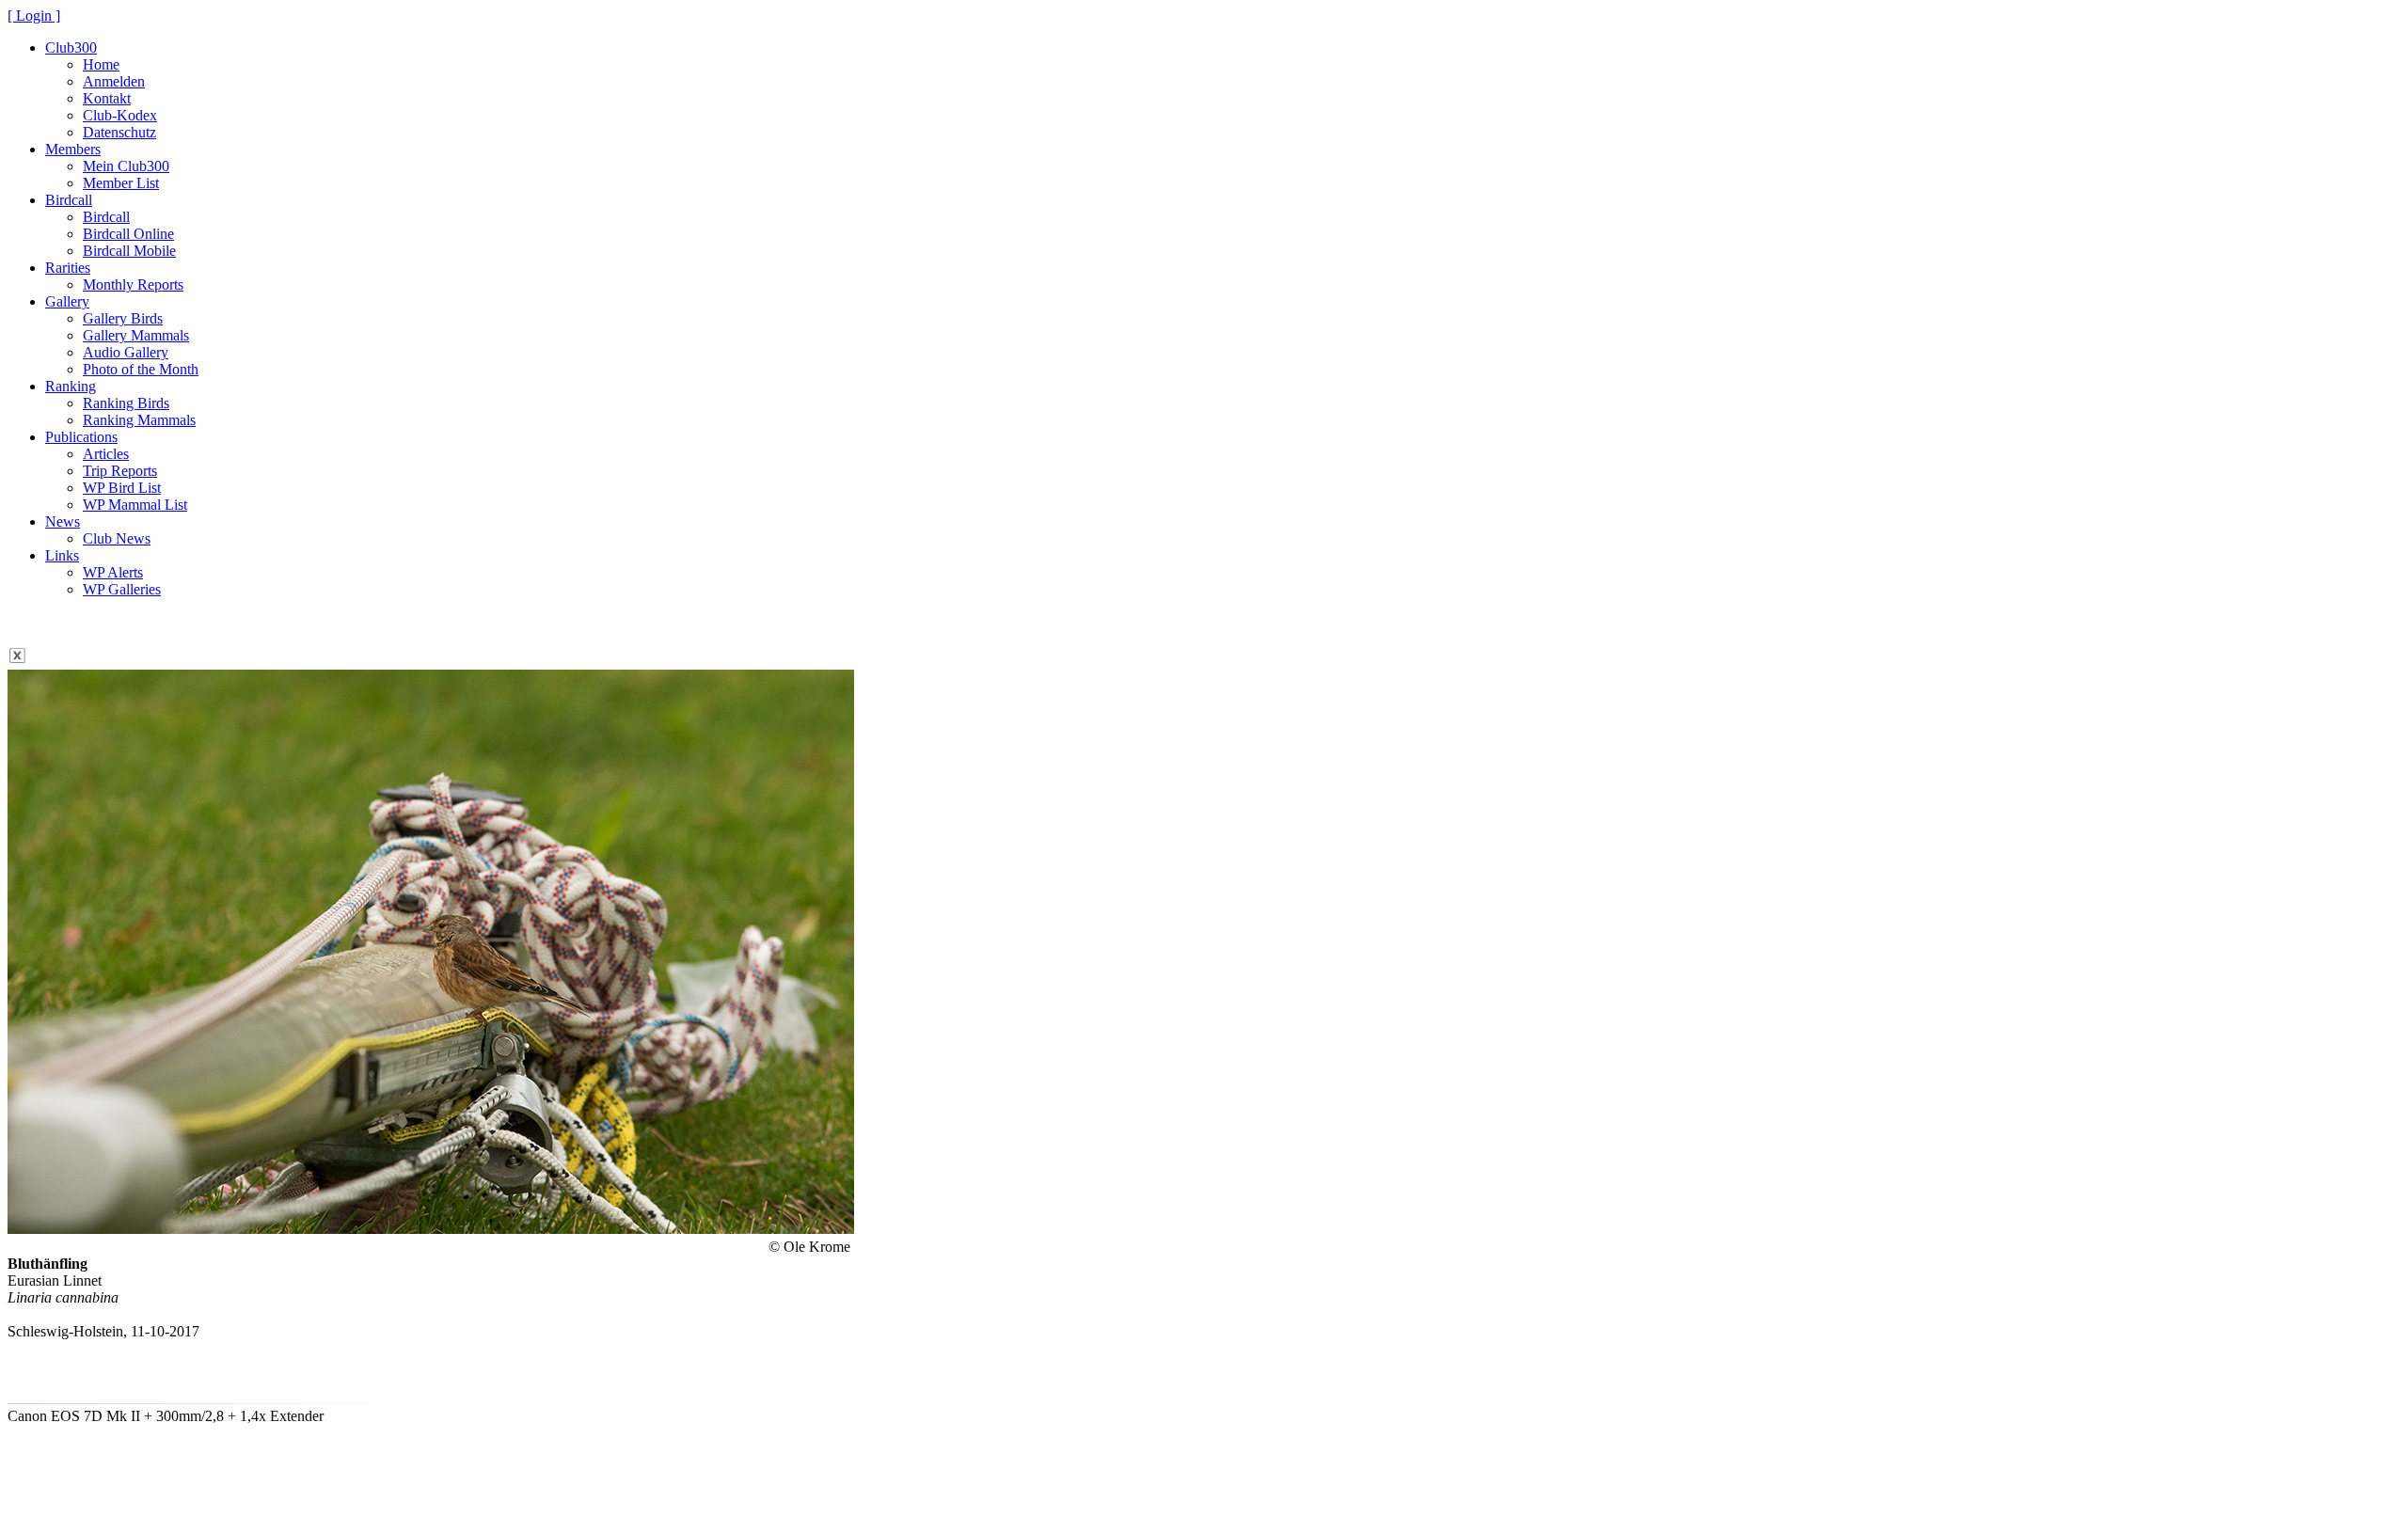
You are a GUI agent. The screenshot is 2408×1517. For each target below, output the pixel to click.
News (63, 521)
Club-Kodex (120, 115)
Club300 (71, 47)
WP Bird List (122, 488)
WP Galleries (122, 589)
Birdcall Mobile (129, 251)
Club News (117, 538)
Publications (81, 437)
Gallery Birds (123, 318)
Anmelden (114, 81)
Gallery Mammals (136, 335)
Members (73, 149)
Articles (106, 454)
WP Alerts (113, 572)
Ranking (71, 386)
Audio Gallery (126, 352)
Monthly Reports (133, 284)
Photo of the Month (141, 369)
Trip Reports (120, 471)
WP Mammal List (135, 505)
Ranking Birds (126, 403)
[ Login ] (34, 16)
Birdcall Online (128, 234)
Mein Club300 (126, 166)
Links (62, 555)
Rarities (68, 268)
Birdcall (69, 200)
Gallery (67, 301)
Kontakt (107, 98)
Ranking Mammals (139, 420)
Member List (121, 183)
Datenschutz (119, 132)
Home (101, 64)
